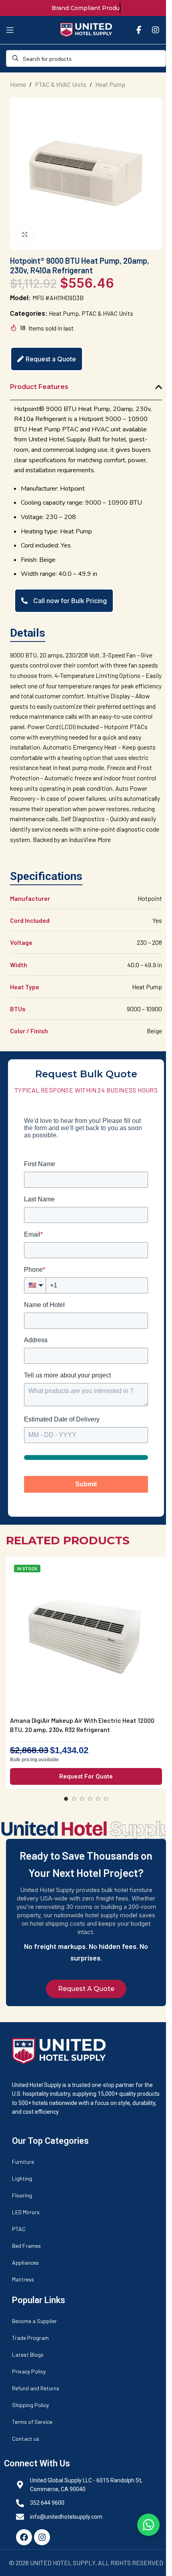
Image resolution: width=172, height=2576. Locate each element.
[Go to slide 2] (74, 1799)
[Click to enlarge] (25, 235)
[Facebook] (139, 30)
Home (18, 84)
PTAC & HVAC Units (61, 84)
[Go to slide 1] (66, 1799)
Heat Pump (110, 84)
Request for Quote (86, 1776)
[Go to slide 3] (82, 1799)
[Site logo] (86, 29)
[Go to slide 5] (98, 1799)
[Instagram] (156, 30)
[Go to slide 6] (106, 1799)
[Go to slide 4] (90, 1799)
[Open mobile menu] (10, 30)
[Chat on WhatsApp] (148, 2525)
